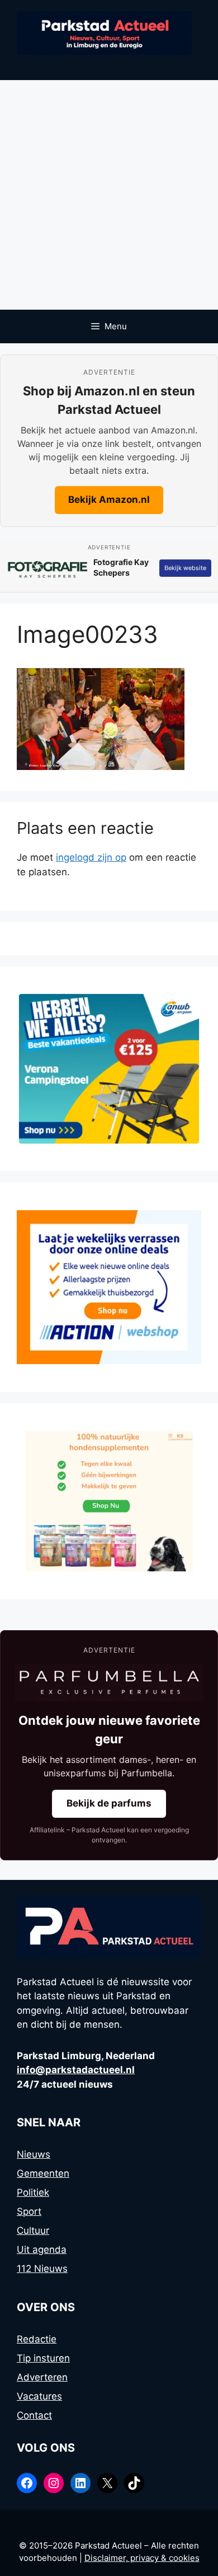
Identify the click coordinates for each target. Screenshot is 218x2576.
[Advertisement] (109, 195)
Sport (29, 2211)
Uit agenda (42, 2250)
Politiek (33, 2192)
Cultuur (33, 2230)
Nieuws (34, 2154)
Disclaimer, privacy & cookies (142, 2558)
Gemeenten (43, 2173)
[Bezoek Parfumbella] (109, 1683)
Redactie (37, 2339)
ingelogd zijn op (91, 857)
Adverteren (42, 2377)
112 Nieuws (42, 2269)
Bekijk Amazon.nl (109, 500)
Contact (34, 2415)
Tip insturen (43, 2358)
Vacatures (39, 2396)
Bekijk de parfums (109, 1803)
